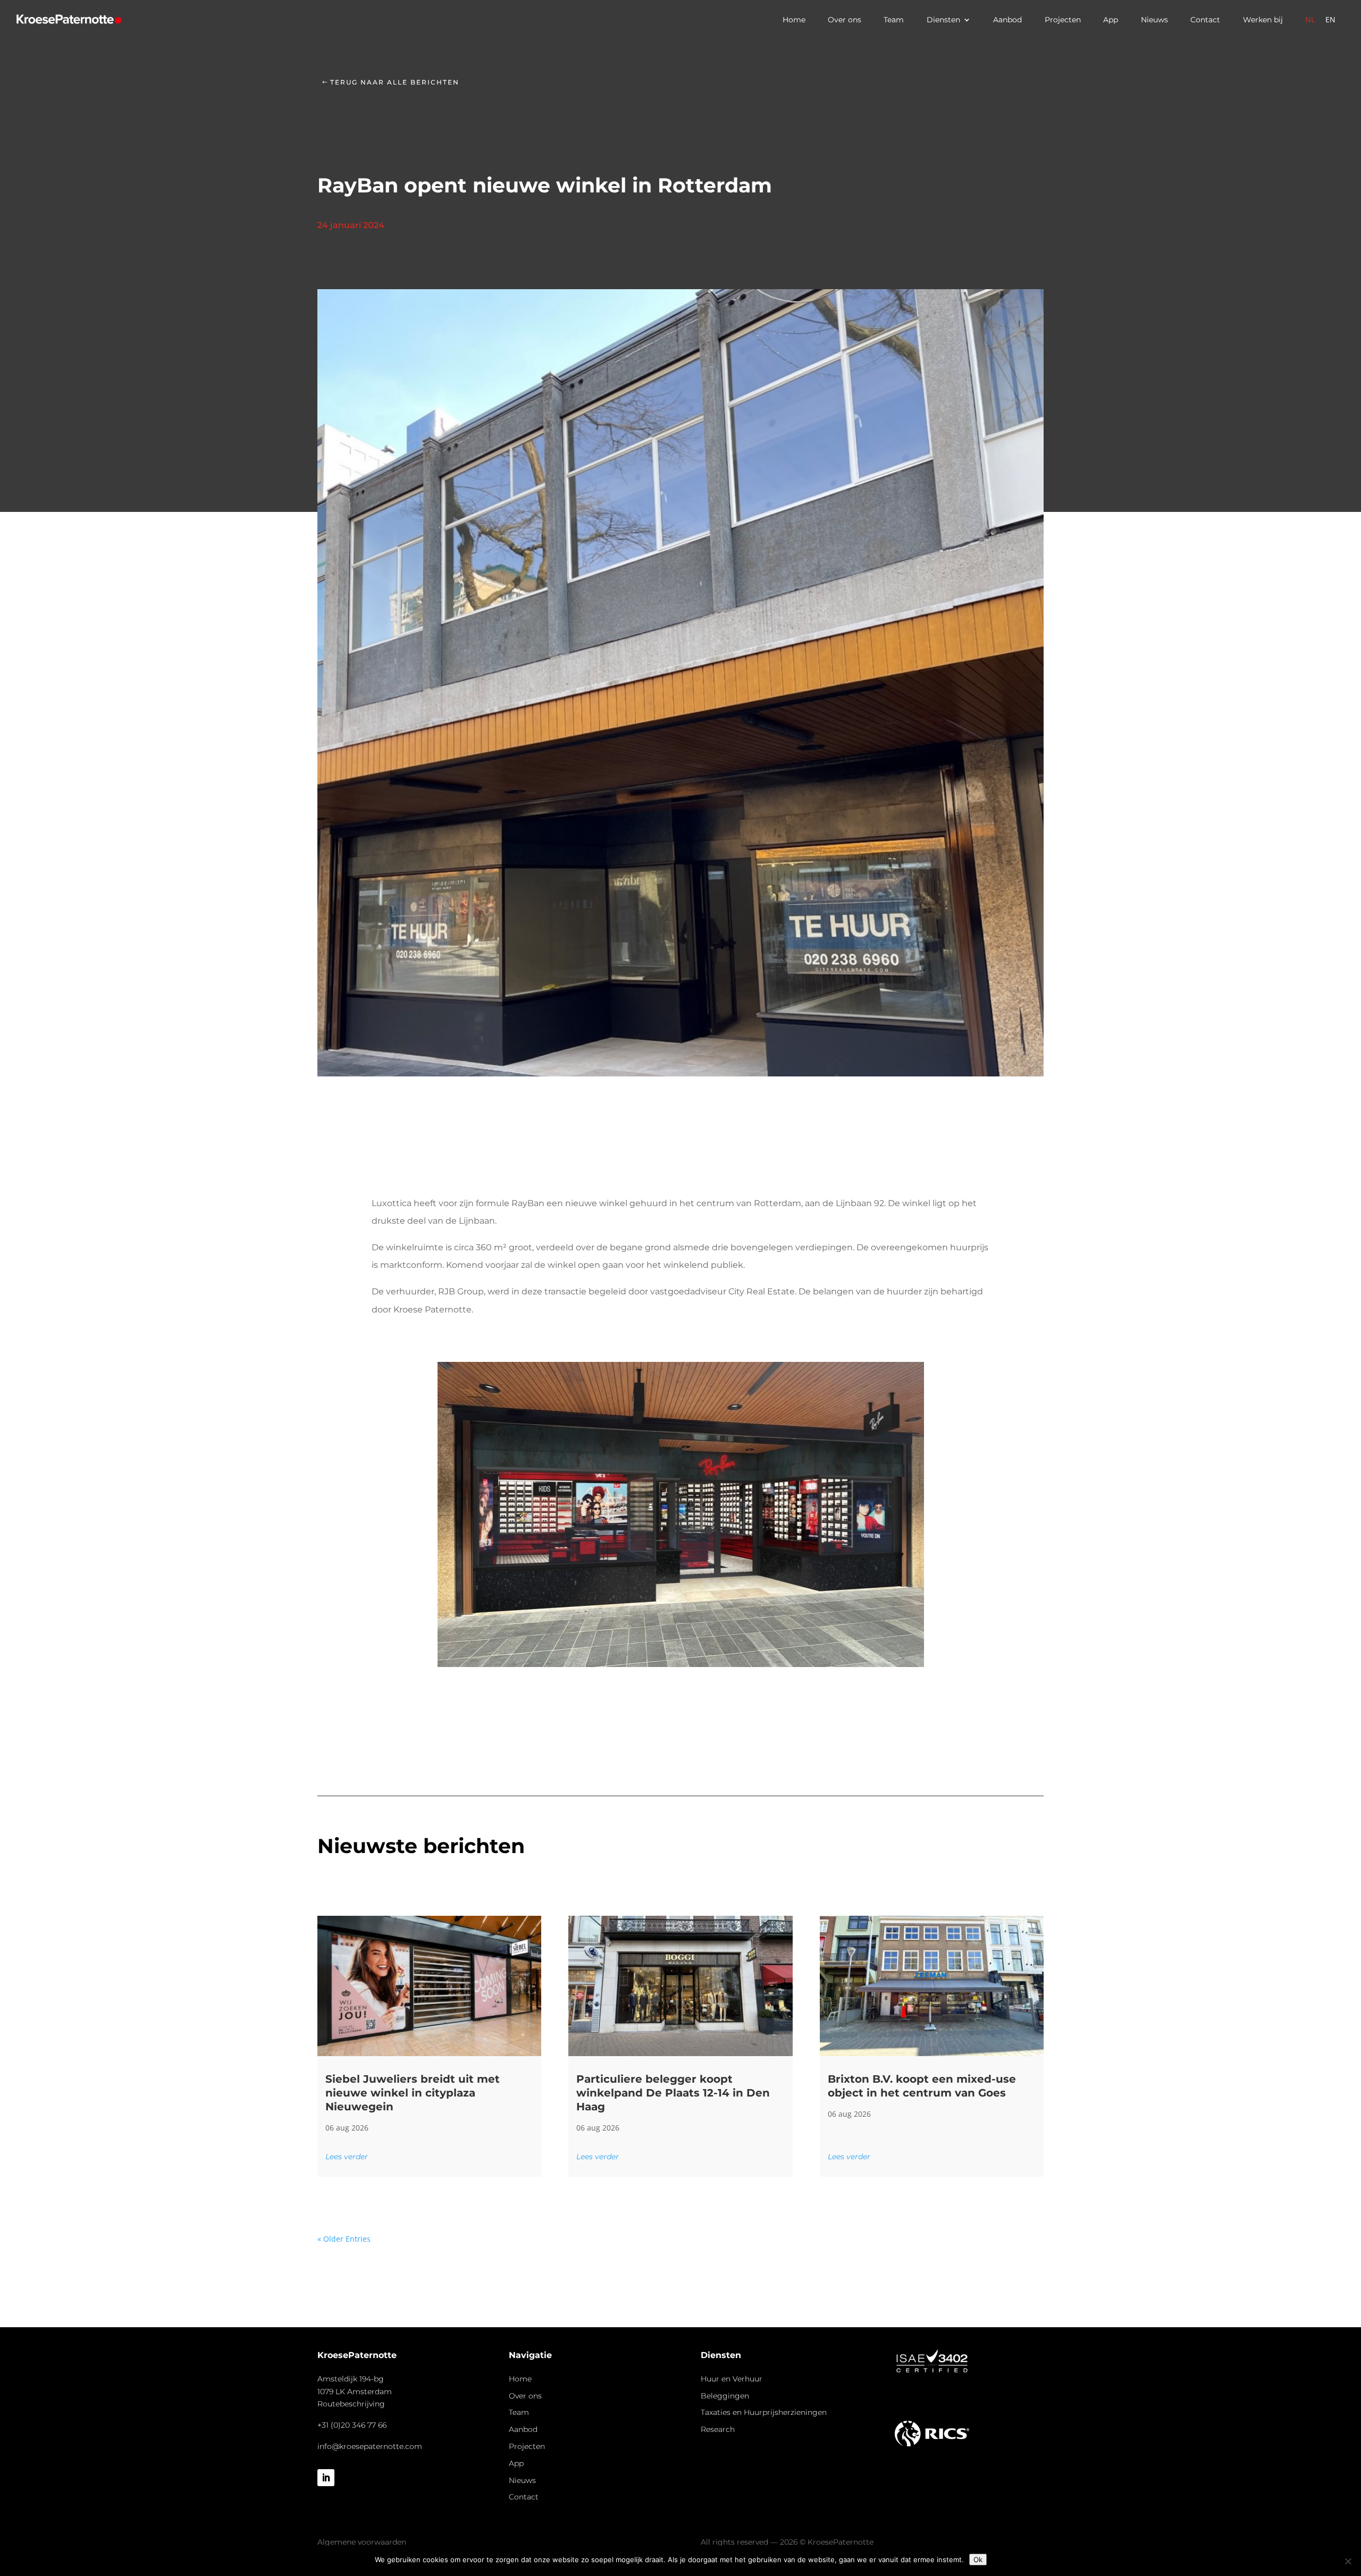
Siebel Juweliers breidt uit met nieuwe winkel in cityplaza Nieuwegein (413, 2093)
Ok (978, 2560)
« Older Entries (344, 2239)
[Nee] (1348, 2561)
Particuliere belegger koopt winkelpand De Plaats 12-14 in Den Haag (673, 2093)
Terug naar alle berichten (395, 82)
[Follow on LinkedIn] (326, 2478)
